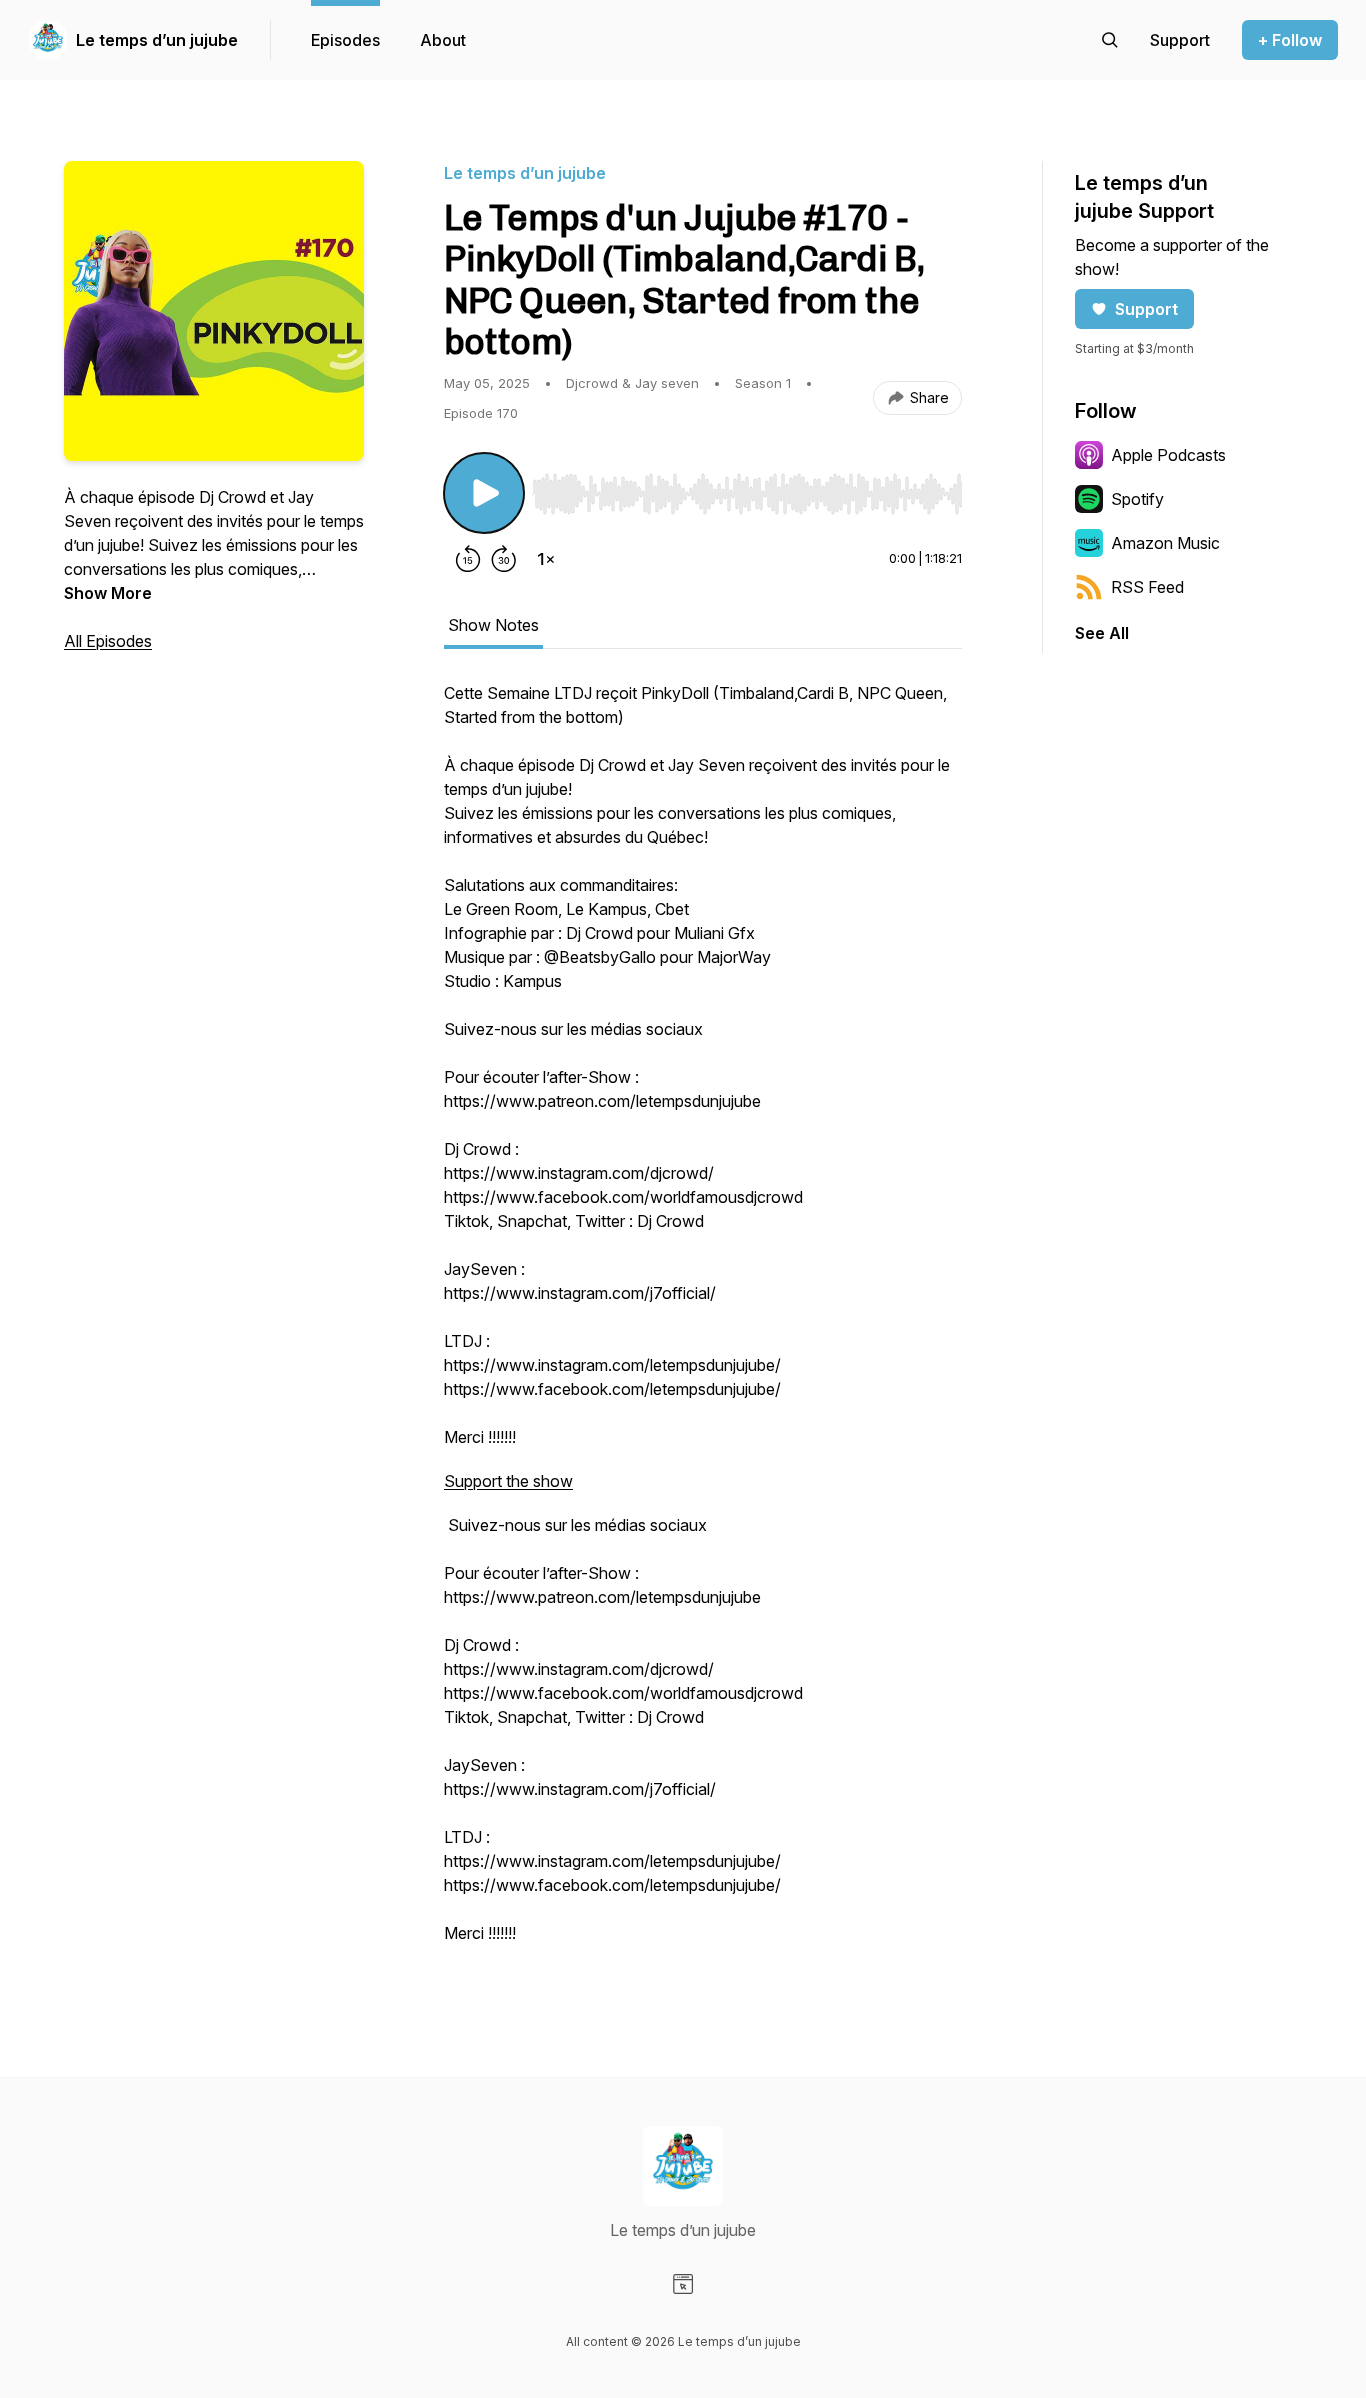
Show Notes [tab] (493, 625)
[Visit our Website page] (683, 2284)
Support (1146, 309)
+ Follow (1290, 40)
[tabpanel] (703, 1323)
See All (1102, 633)
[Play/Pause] (484, 493)
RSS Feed (1147, 587)
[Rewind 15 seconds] (468, 559)
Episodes (345, 40)
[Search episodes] (1110, 40)
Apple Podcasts (1168, 455)
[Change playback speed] (546, 559)
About (443, 40)
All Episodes (108, 641)
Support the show (508, 1481)
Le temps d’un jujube (157, 40)
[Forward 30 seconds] (504, 559)
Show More (108, 593)
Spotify (1137, 499)
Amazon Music (1165, 543)
